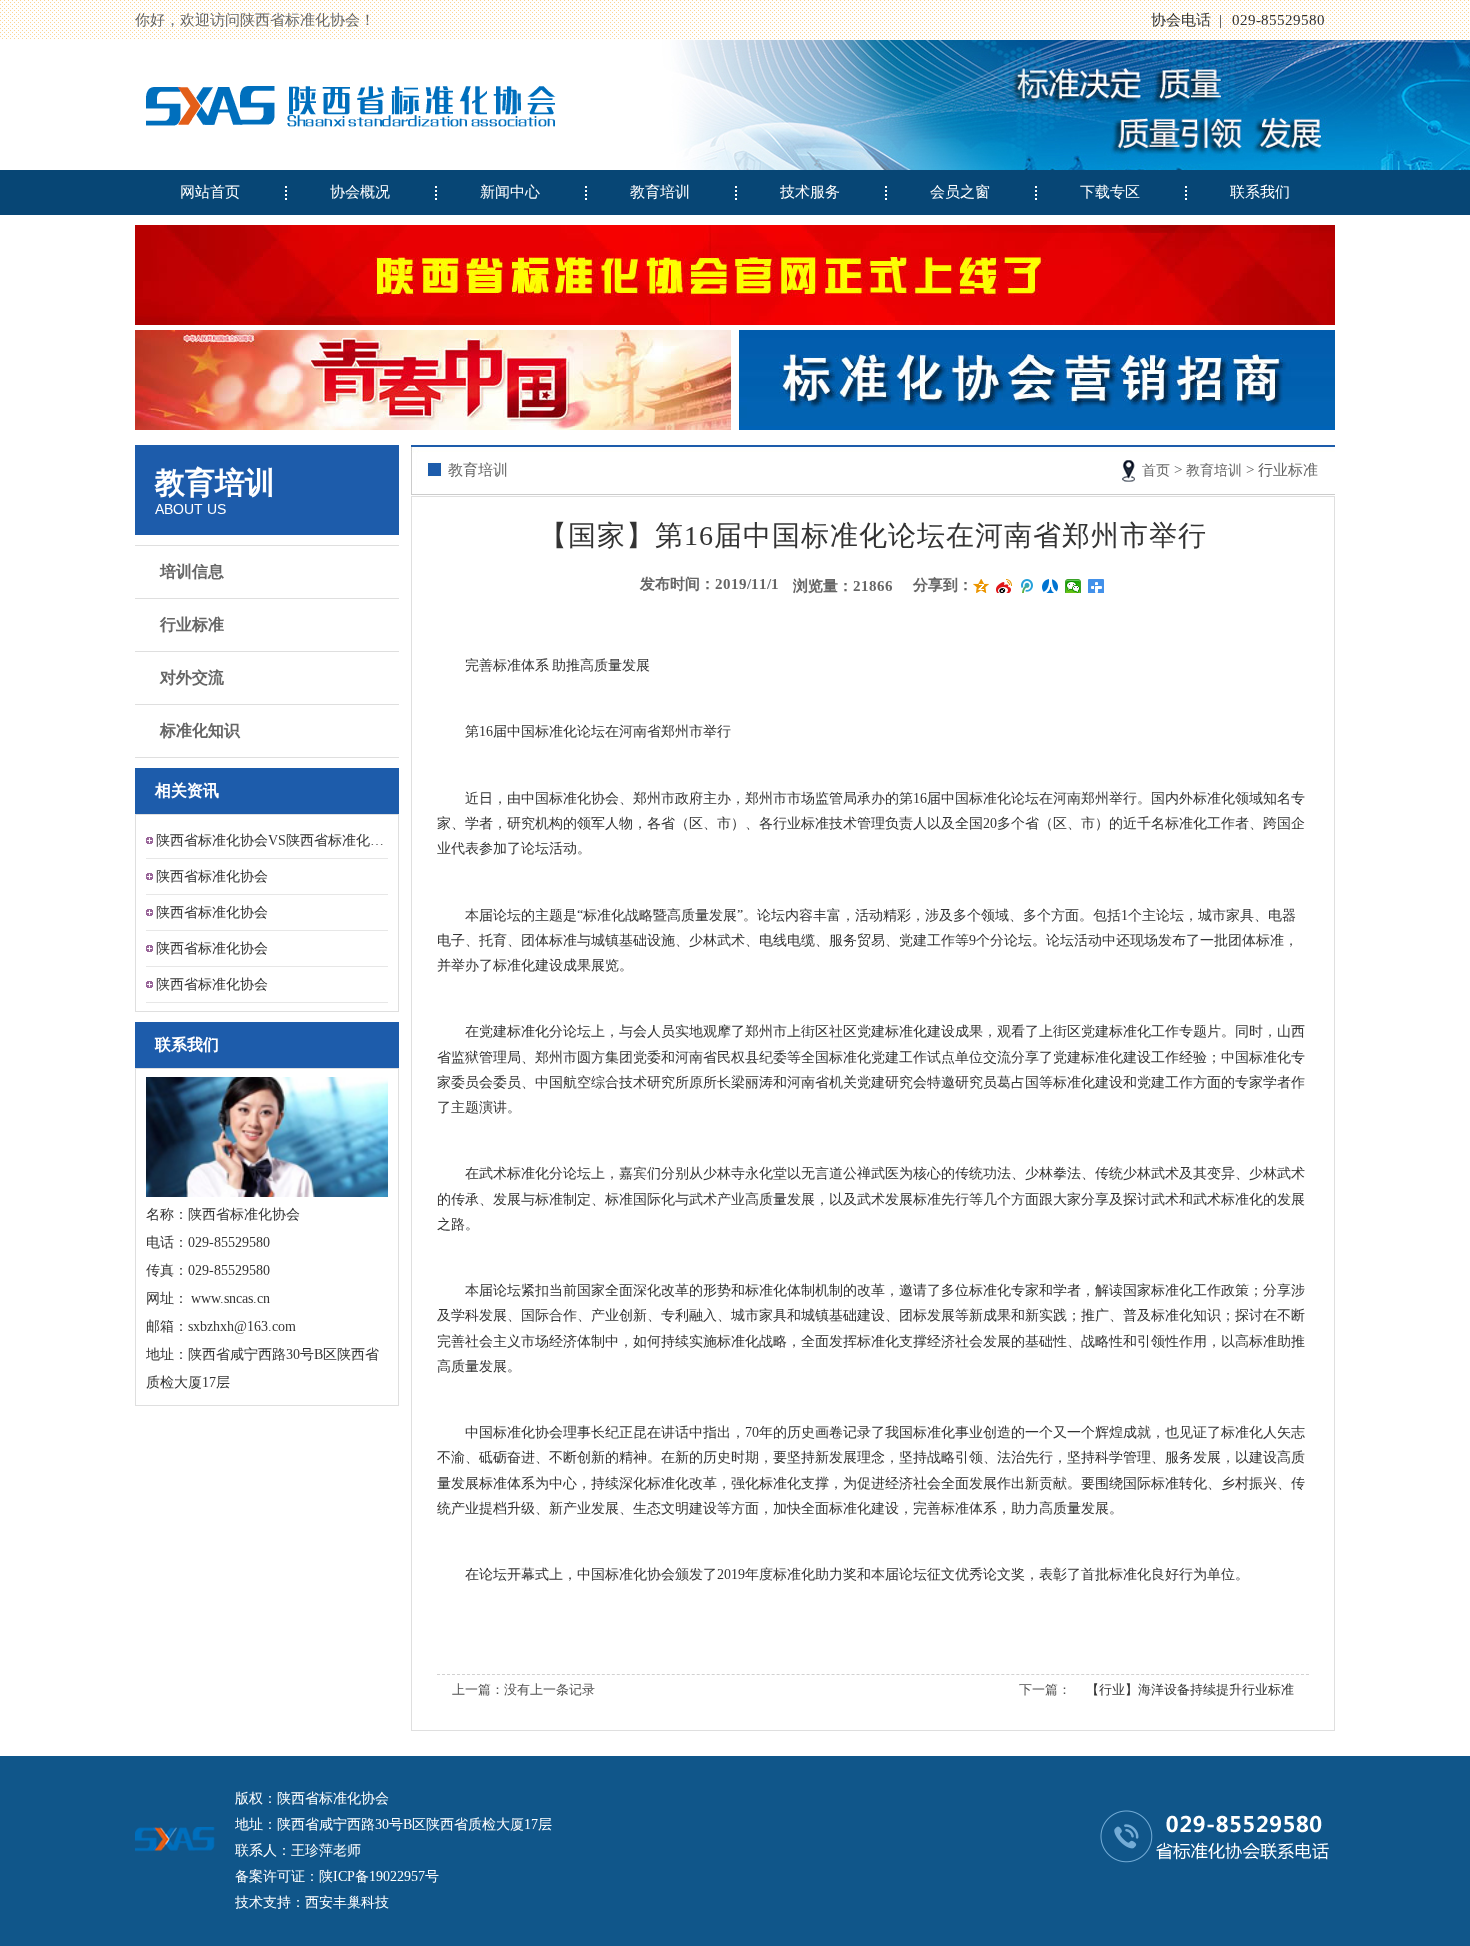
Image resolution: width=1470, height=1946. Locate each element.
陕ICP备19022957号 (379, 1876)
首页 (1156, 470)
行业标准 (192, 624)
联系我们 (1260, 192)
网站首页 (210, 192)
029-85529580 (1278, 20)
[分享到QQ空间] (981, 586)
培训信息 (192, 571)
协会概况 (360, 192)
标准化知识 (200, 730)
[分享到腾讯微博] (1027, 586)
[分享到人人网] (1050, 586)
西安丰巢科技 (347, 1902)
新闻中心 (510, 192)
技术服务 (810, 192)
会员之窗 (960, 192)
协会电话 (1181, 20)
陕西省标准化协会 (212, 876)
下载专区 (1110, 192)
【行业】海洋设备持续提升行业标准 (1190, 1689)
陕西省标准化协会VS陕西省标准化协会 (272, 840)
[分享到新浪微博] (1004, 586)
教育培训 (660, 192)
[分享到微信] (1073, 586)
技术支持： (270, 1902)
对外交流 (192, 677)
